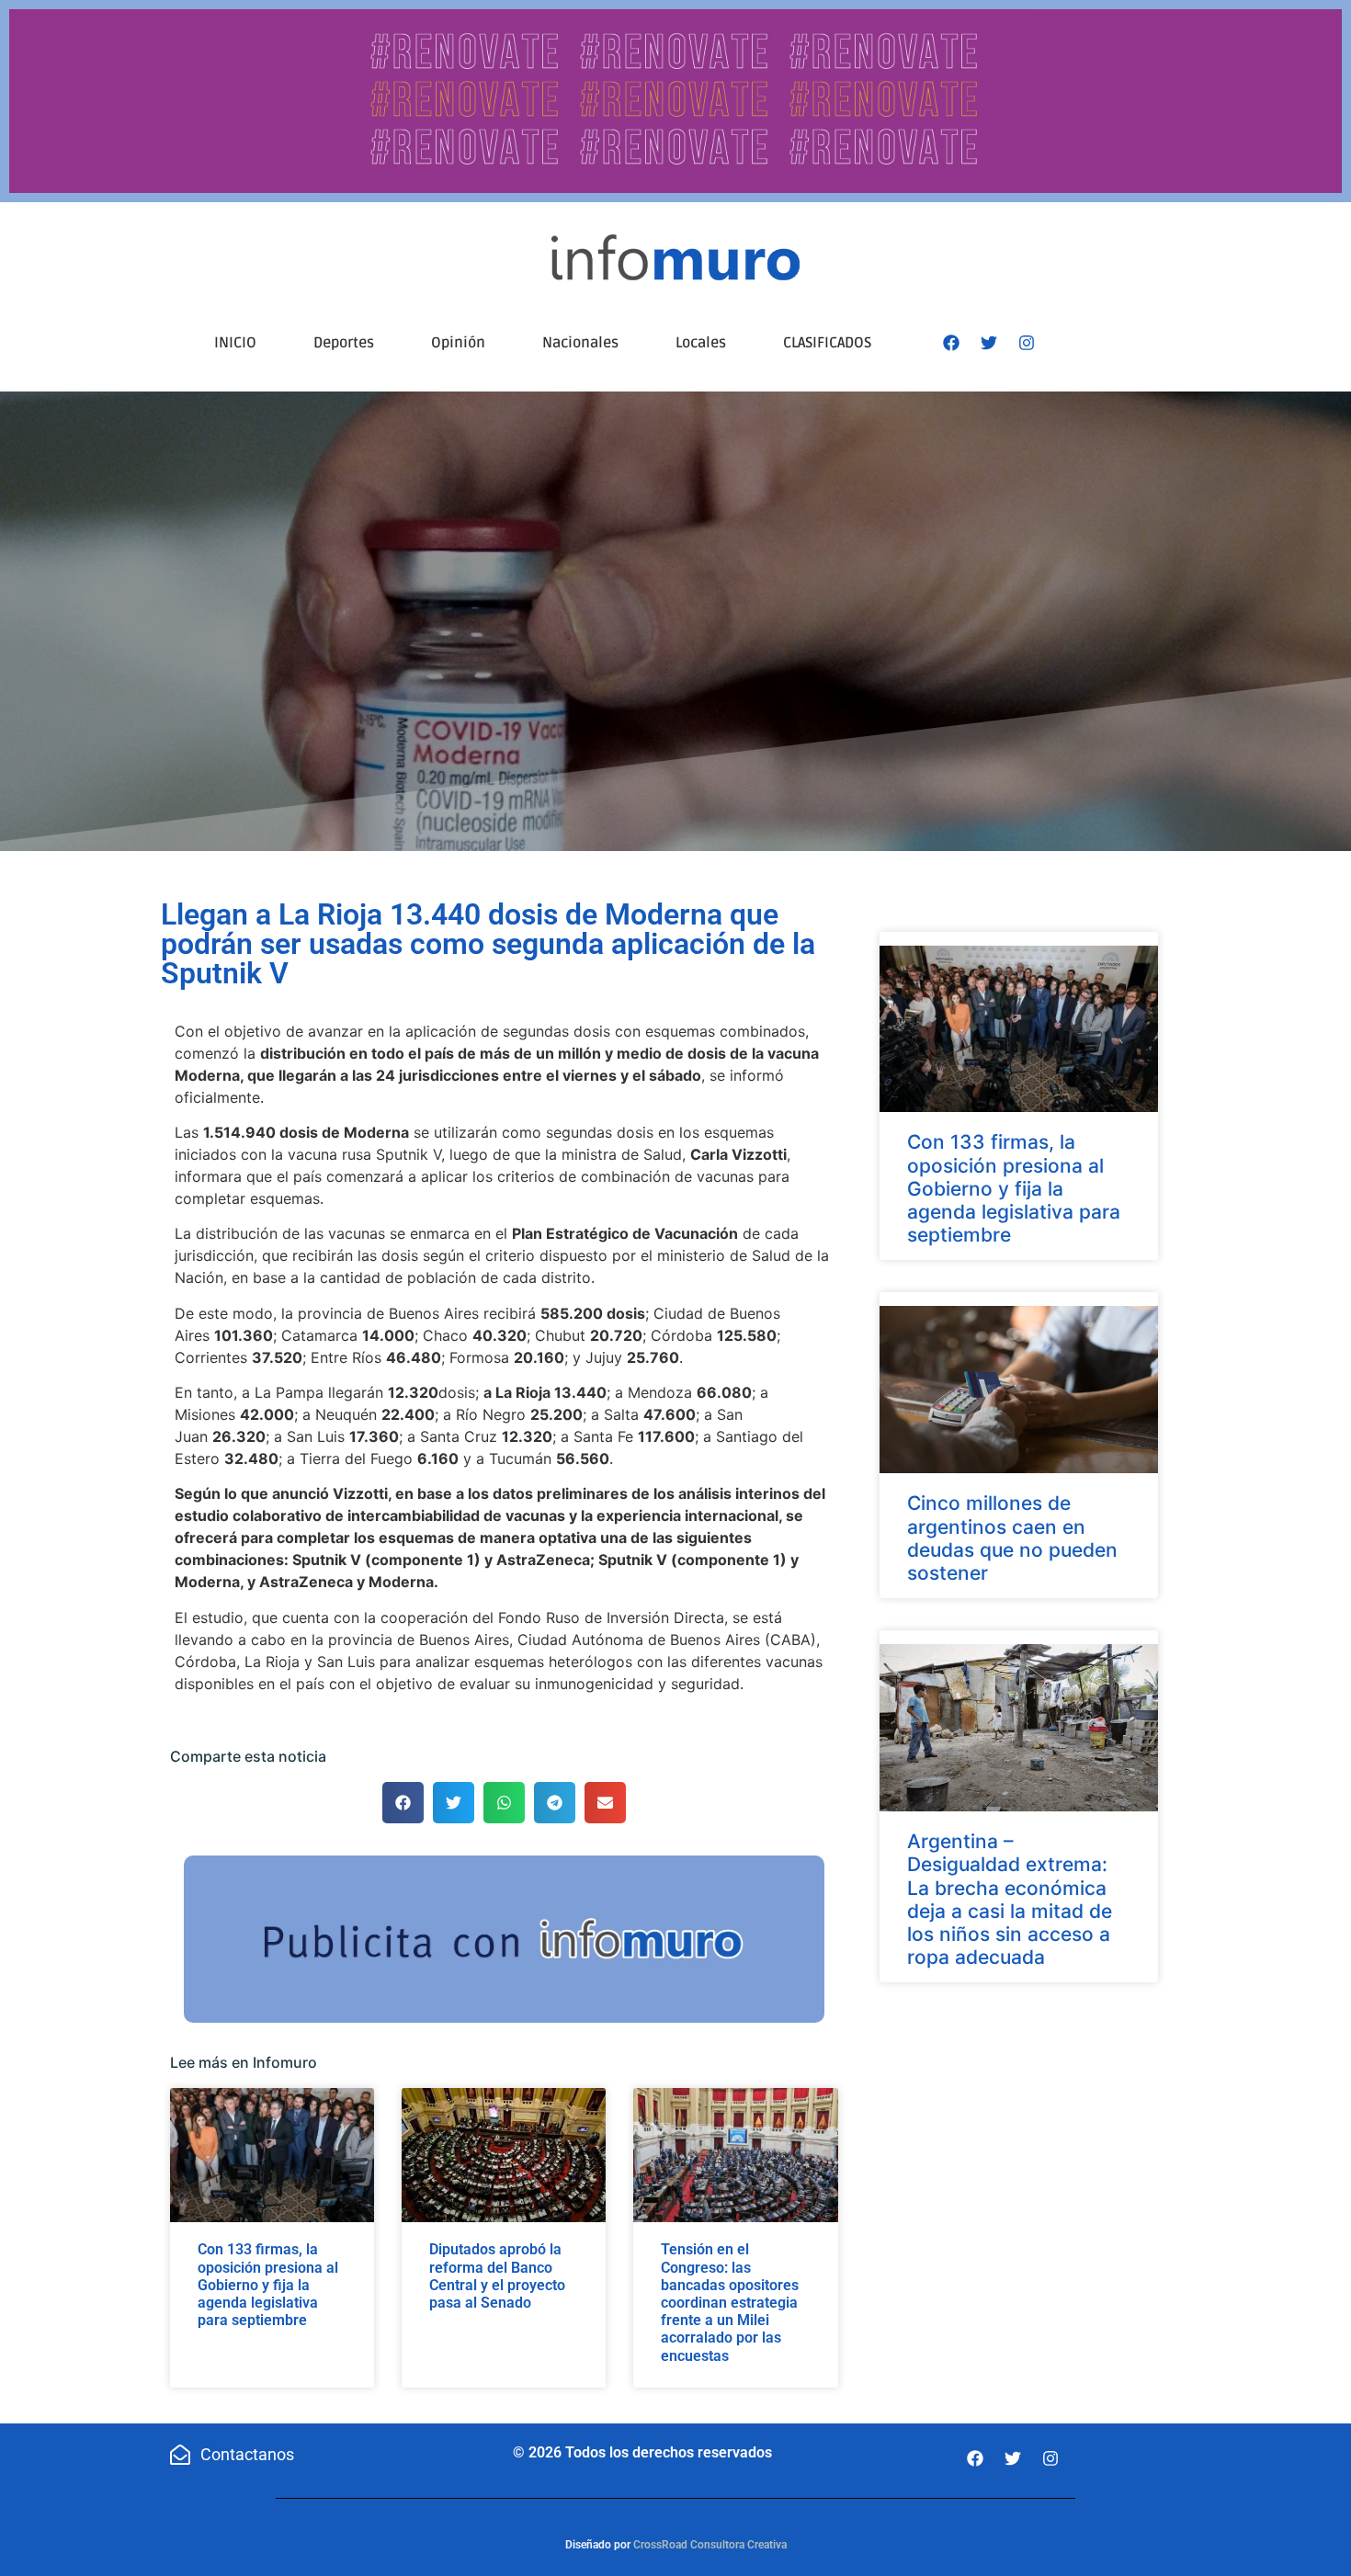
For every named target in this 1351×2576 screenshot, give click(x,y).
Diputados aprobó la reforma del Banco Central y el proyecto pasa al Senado (497, 2276)
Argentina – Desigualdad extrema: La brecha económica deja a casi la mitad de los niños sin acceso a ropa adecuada (1010, 1899)
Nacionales (580, 343)
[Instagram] (1027, 343)
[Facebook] (951, 343)
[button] (403, 1803)
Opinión (458, 343)
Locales (701, 343)
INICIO (235, 343)
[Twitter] (989, 343)
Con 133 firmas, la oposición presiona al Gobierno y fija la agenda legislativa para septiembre (268, 2285)
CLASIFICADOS (827, 343)
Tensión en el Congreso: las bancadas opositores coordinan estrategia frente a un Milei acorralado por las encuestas (730, 2302)
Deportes (344, 343)
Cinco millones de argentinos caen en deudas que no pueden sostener (1012, 1538)
